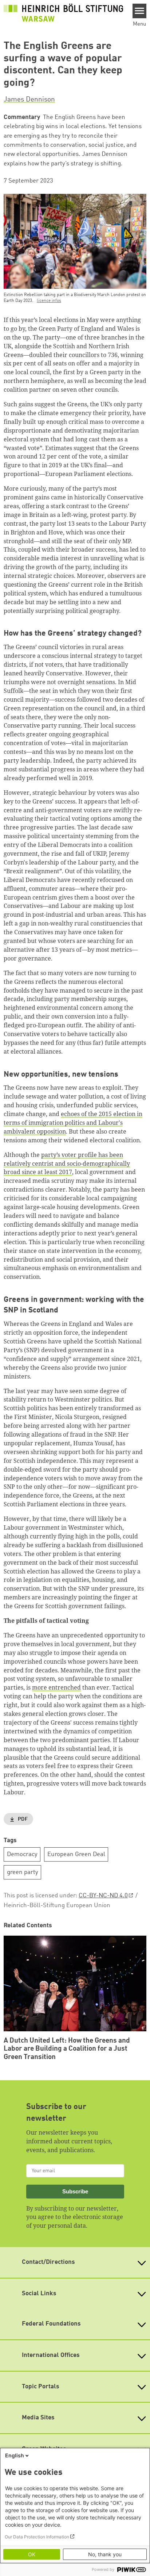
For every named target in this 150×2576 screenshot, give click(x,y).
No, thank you (105, 2554)
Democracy (22, 1854)
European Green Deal (76, 1854)
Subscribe (75, 2191)
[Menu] (140, 11)
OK (32, 2554)
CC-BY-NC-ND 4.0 (103, 1896)
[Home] (63, 13)
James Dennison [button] (29, 100)
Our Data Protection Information (37, 2537)
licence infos (49, 301)
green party (23, 1872)
